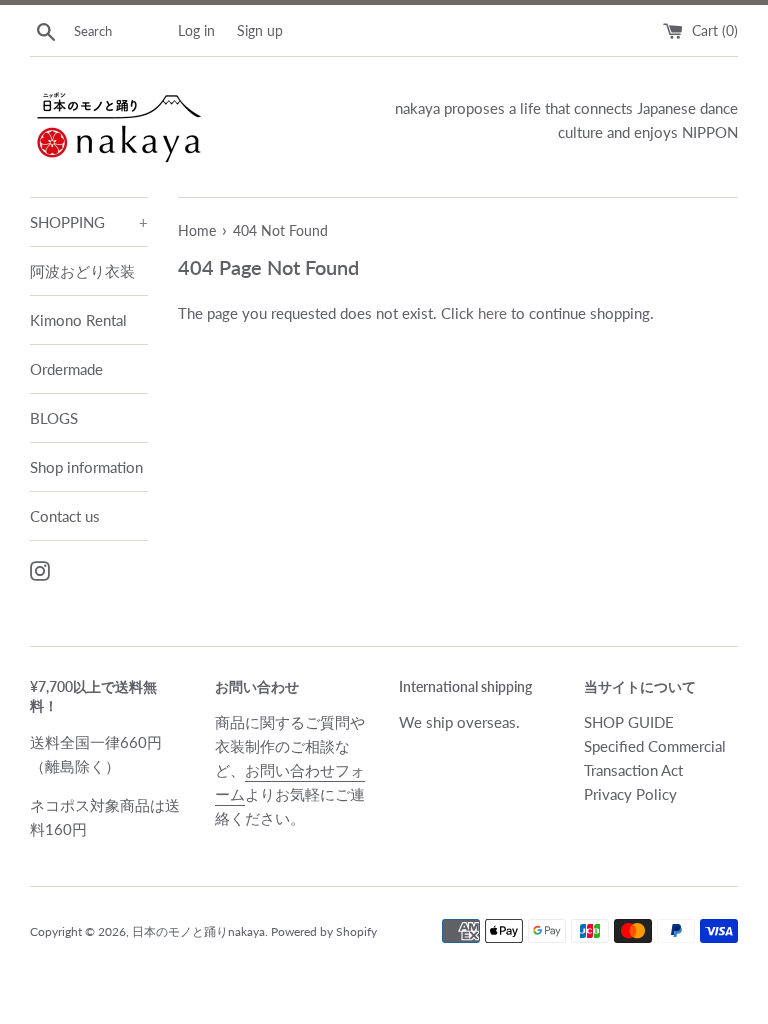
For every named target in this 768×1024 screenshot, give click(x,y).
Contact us (65, 516)
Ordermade (66, 369)
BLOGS (54, 418)
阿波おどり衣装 (82, 271)
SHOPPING (89, 222)
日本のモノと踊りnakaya (198, 931)
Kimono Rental (78, 320)
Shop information (86, 467)
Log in (196, 31)
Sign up (260, 31)
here (492, 313)
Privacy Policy (630, 794)
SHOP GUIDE (629, 722)
